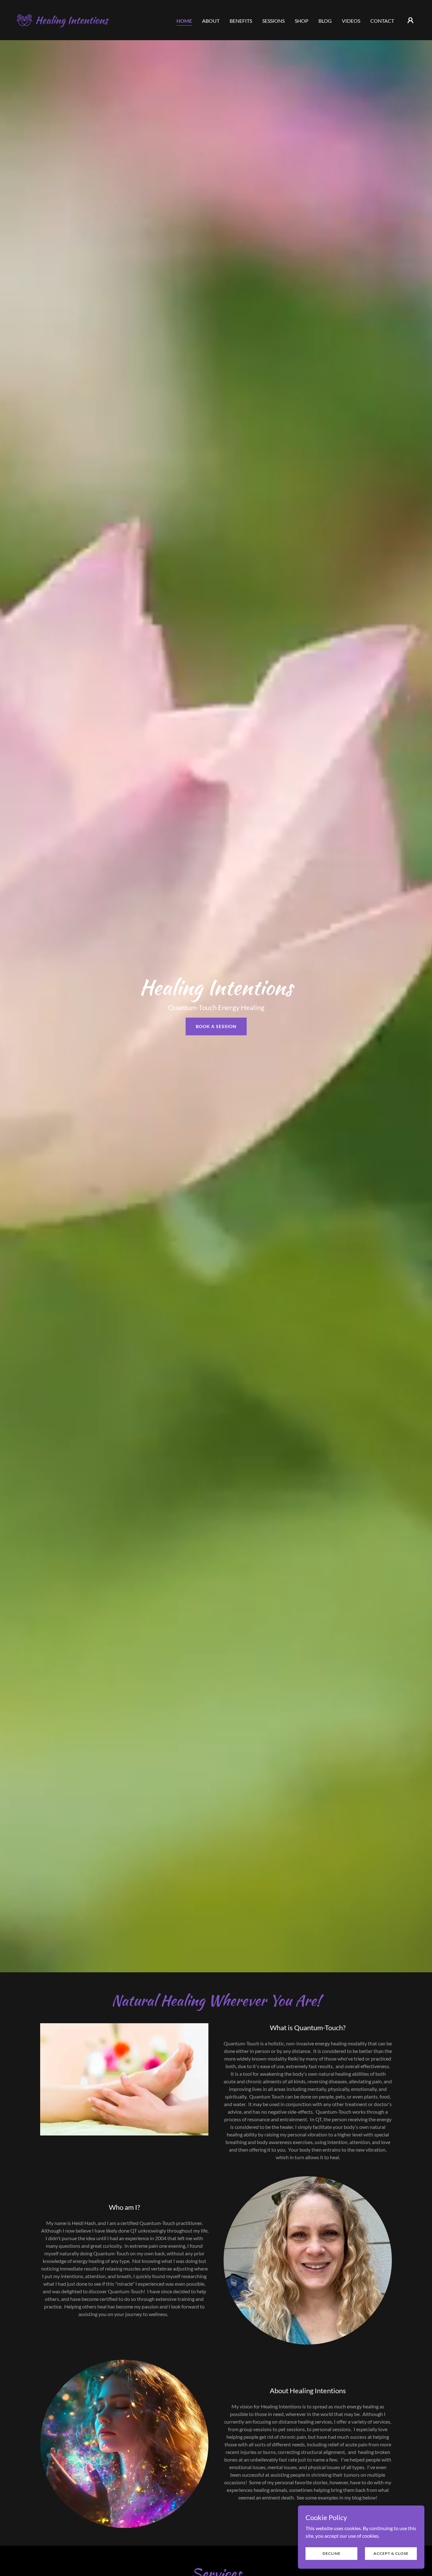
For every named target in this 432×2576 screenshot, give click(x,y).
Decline (332, 2553)
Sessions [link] (273, 21)
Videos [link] (351, 21)
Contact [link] (382, 21)
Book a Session (216, 1026)
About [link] (211, 21)
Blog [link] (325, 21)
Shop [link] (302, 21)
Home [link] (184, 21)
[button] (410, 20)
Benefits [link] (241, 21)
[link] (71, 19)
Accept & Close (391, 2553)
